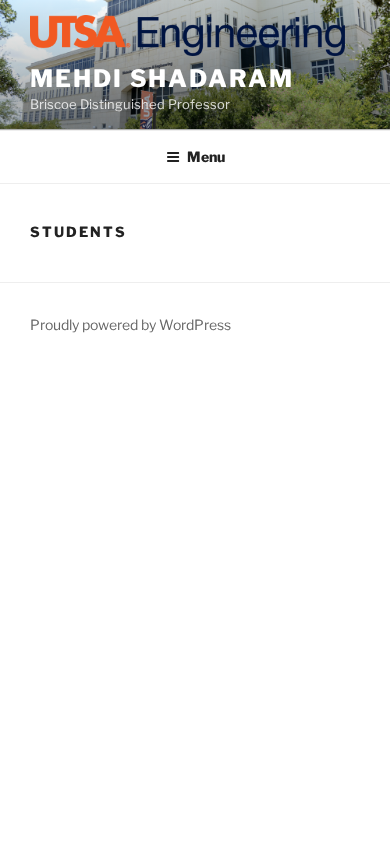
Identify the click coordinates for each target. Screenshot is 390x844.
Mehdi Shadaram (162, 78)
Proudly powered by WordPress (130, 324)
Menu (206, 156)
